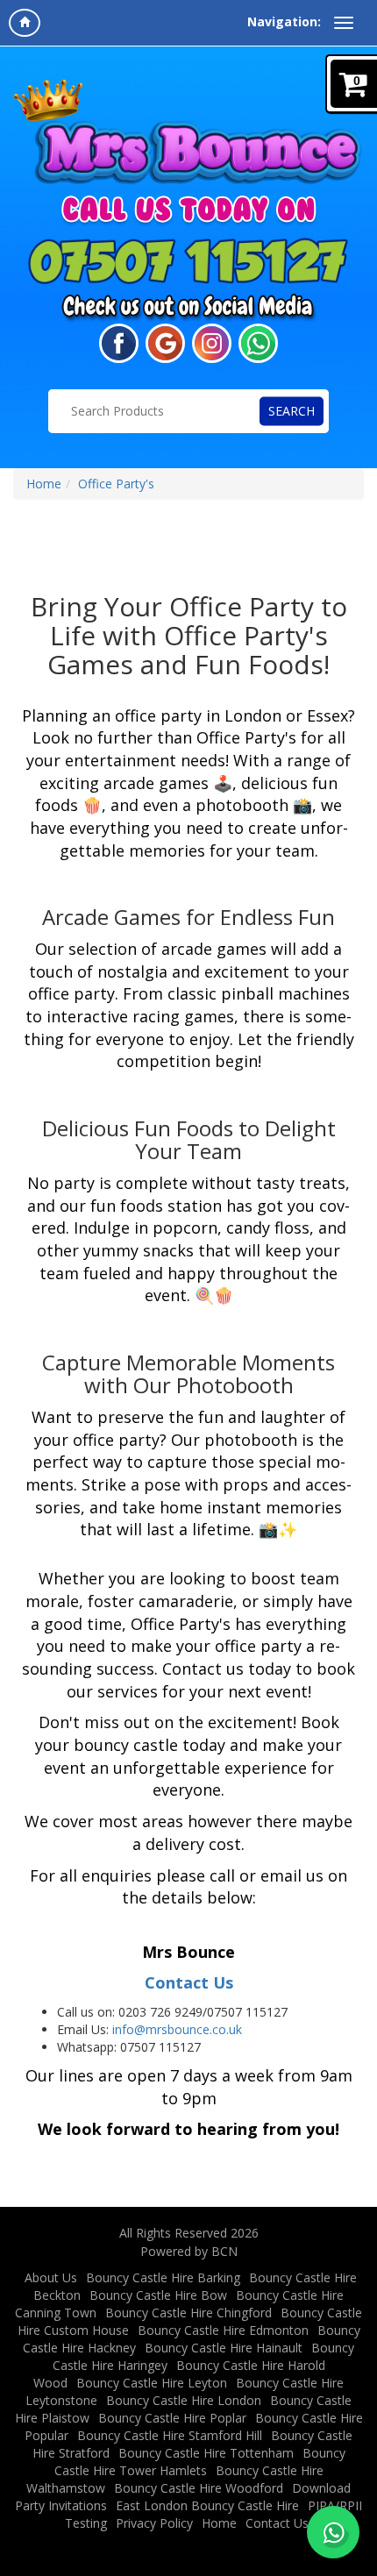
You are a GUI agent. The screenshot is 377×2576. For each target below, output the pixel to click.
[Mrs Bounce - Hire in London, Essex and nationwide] (188, 133)
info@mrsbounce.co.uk (177, 2029)
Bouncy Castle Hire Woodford (199, 2488)
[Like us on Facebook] (119, 342)
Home (44, 484)
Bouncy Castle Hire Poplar (172, 2418)
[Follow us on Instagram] (212, 342)
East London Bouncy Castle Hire (207, 2505)
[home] (25, 23)
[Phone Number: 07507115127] (188, 260)
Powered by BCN (189, 2251)
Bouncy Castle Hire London (184, 2400)
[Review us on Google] (165, 342)
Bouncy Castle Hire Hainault (224, 2348)
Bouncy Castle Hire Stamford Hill (170, 2435)
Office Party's (116, 484)
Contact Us (189, 1982)
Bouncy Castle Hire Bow (158, 2295)
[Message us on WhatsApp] (258, 342)
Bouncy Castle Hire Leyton (152, 2383)
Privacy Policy (154, 2523)
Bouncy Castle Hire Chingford (188, 2313)
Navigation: (284, 21)
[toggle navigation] (344, 23)
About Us (51, 2277)
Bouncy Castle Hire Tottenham (206, 2453)
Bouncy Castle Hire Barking (163, 2277)
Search (292, 411)
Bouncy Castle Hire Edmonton (223, 2330)
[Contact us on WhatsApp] (333, 2532)
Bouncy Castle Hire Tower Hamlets (200, 2462)
